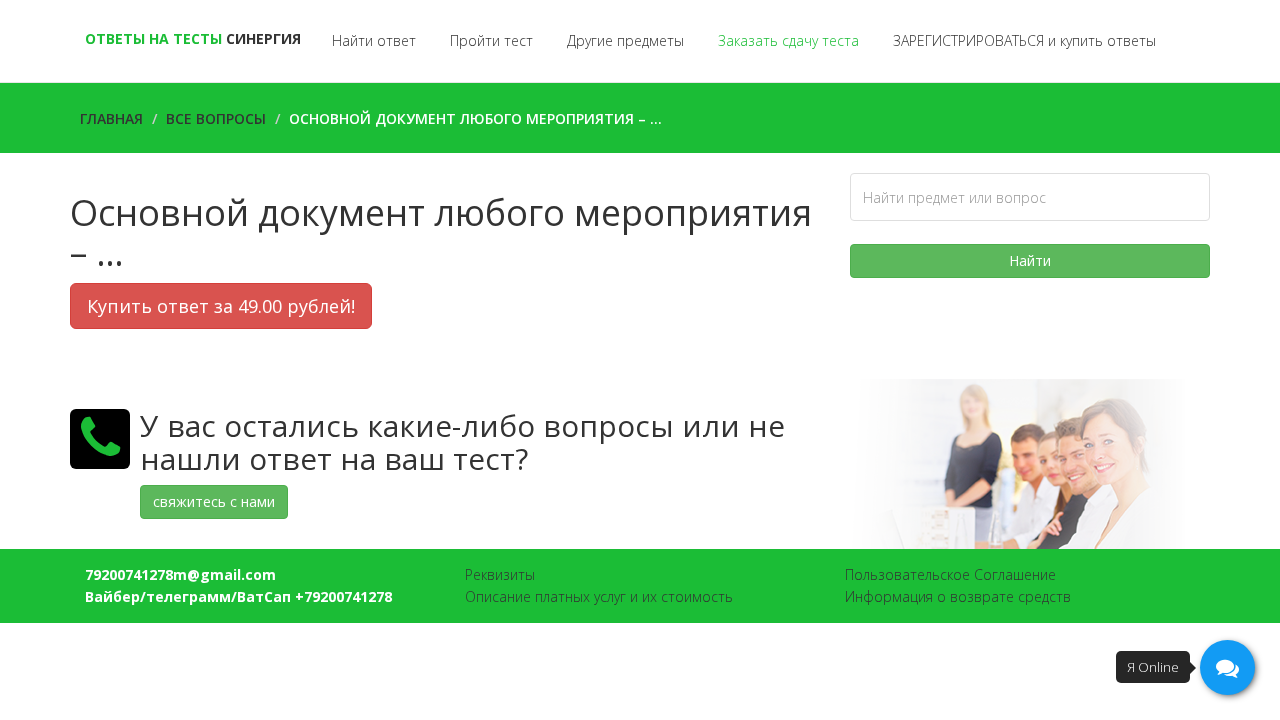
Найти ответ (374, 40)
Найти (1030, 260)
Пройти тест (491, 40)
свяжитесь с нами (214, 501)
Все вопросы (216, 118)
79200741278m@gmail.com (180, 574)
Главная (111, 118)
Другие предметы (625, 40)
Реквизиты (500, 574)
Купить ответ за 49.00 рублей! (221, 306)
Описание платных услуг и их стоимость (599, 596)
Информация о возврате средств (958, 596)
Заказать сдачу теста (788, 40)
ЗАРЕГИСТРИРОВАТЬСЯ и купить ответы (1024, 40)
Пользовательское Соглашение (950, 574)
